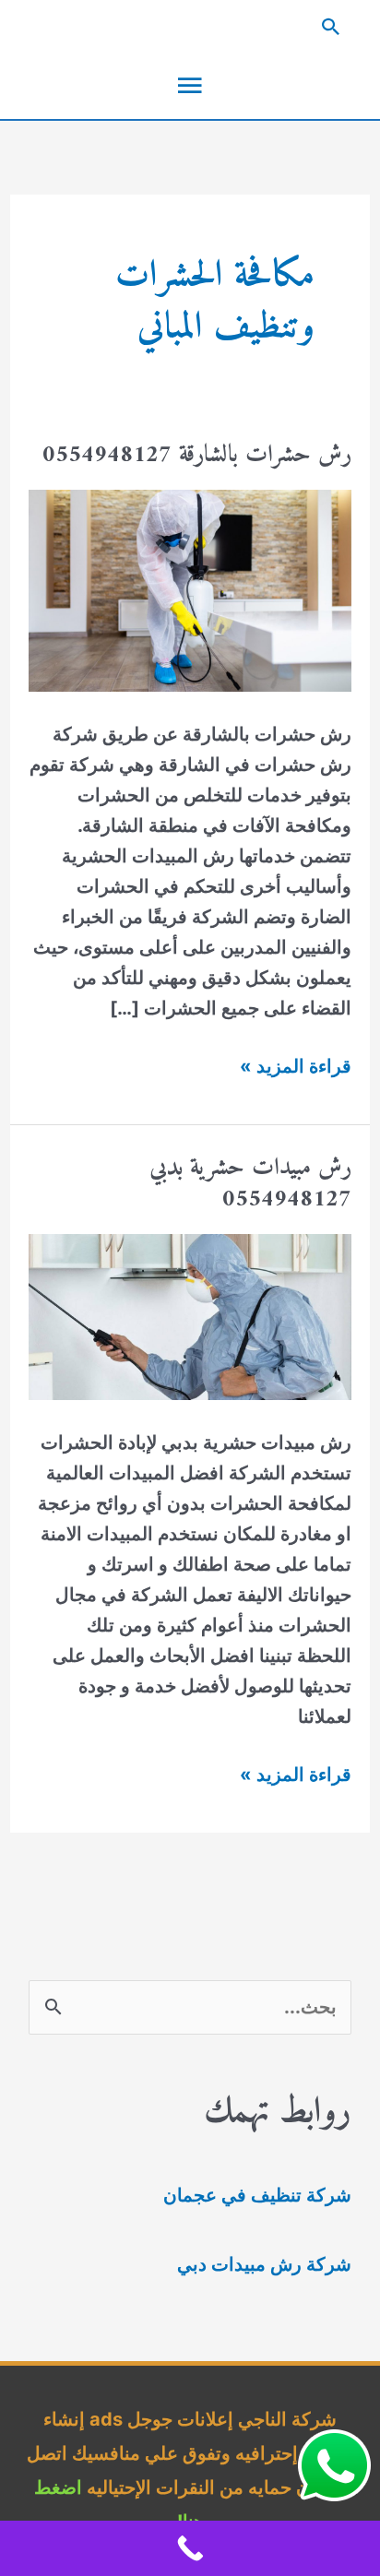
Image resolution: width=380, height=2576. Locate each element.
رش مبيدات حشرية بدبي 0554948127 (250, 1184)
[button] (190, 27)
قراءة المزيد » (296, 1068)
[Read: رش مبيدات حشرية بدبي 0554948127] (190, 1315)
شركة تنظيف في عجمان (257, 2195)
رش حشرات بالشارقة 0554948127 (197, 455)
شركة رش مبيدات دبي (264, 2264)
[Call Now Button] (190, 2548)
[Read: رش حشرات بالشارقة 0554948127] (190, 589)
